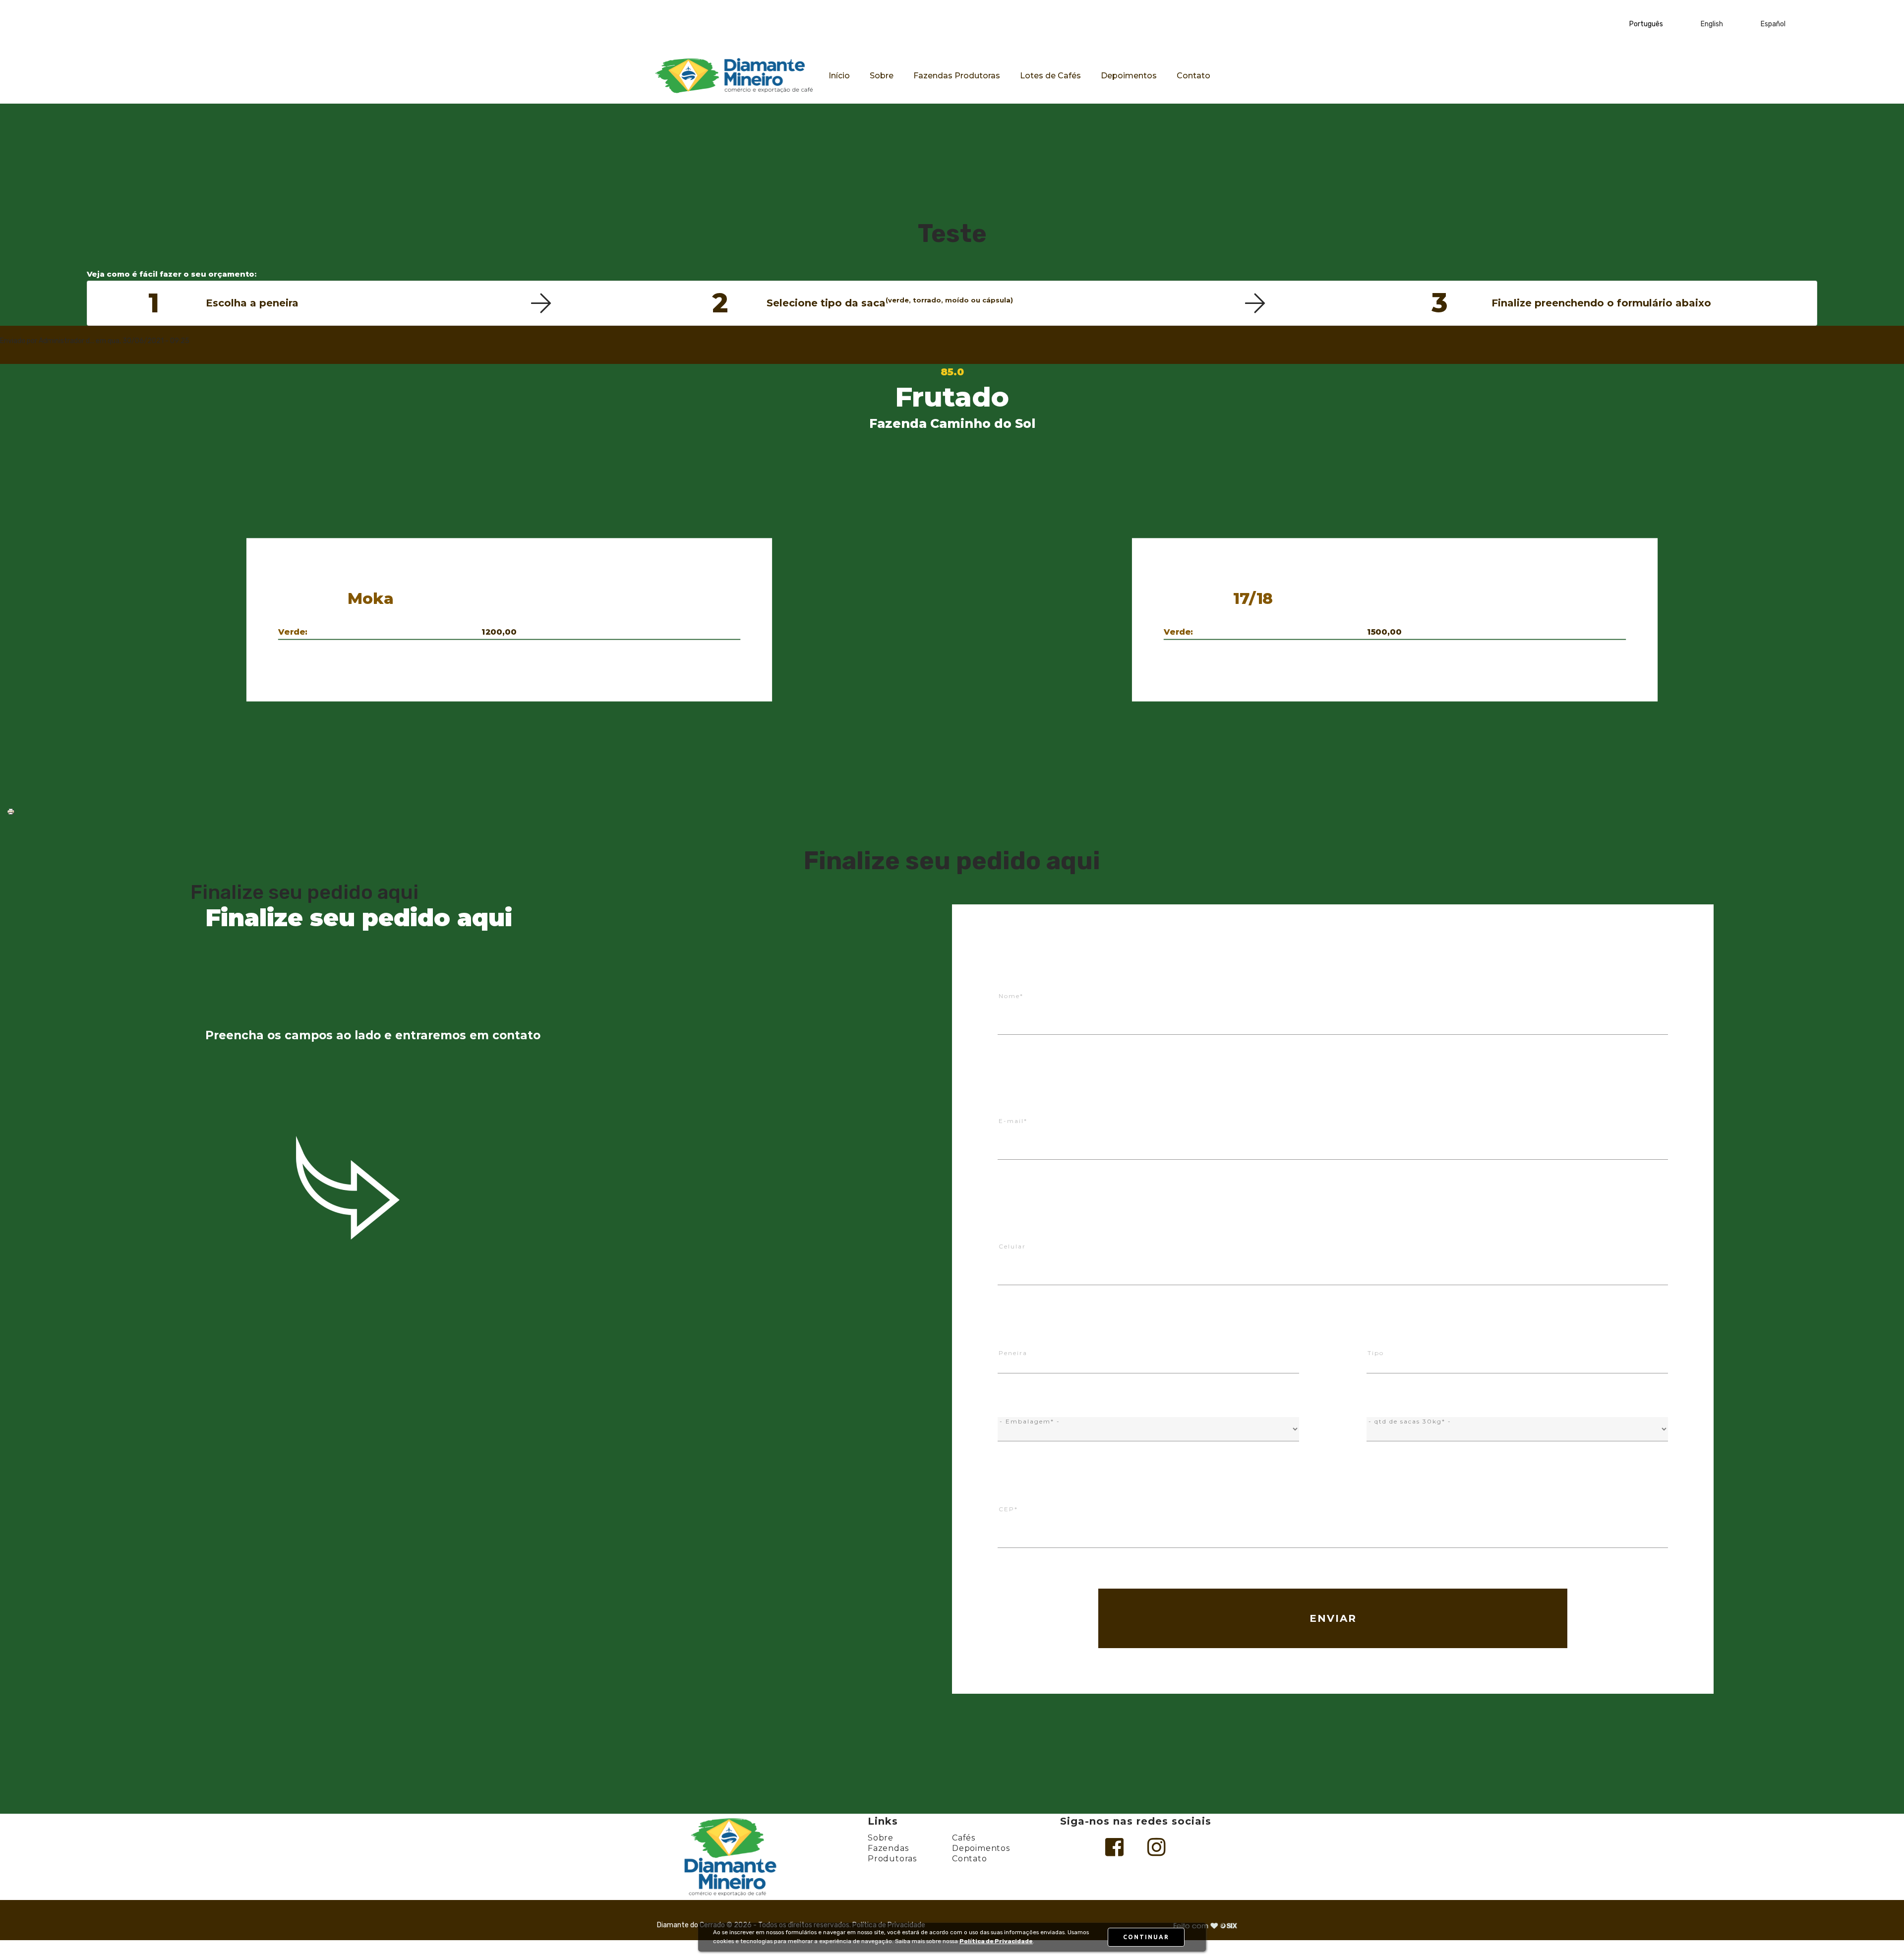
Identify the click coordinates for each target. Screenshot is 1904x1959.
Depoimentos (1129, 76)
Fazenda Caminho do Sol (952, 423)
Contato (1193, 76)
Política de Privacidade (996, 1941)
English (1712, 24)
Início (839, 76)
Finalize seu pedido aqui (304, 892)
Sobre (882, 76)
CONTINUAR (1146, 1937)
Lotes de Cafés (1050, 76)
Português (1646, 24)
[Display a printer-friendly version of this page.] (11, 811)
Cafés (964, 1838)
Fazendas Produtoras (957, 76)
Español (1773, 24)
